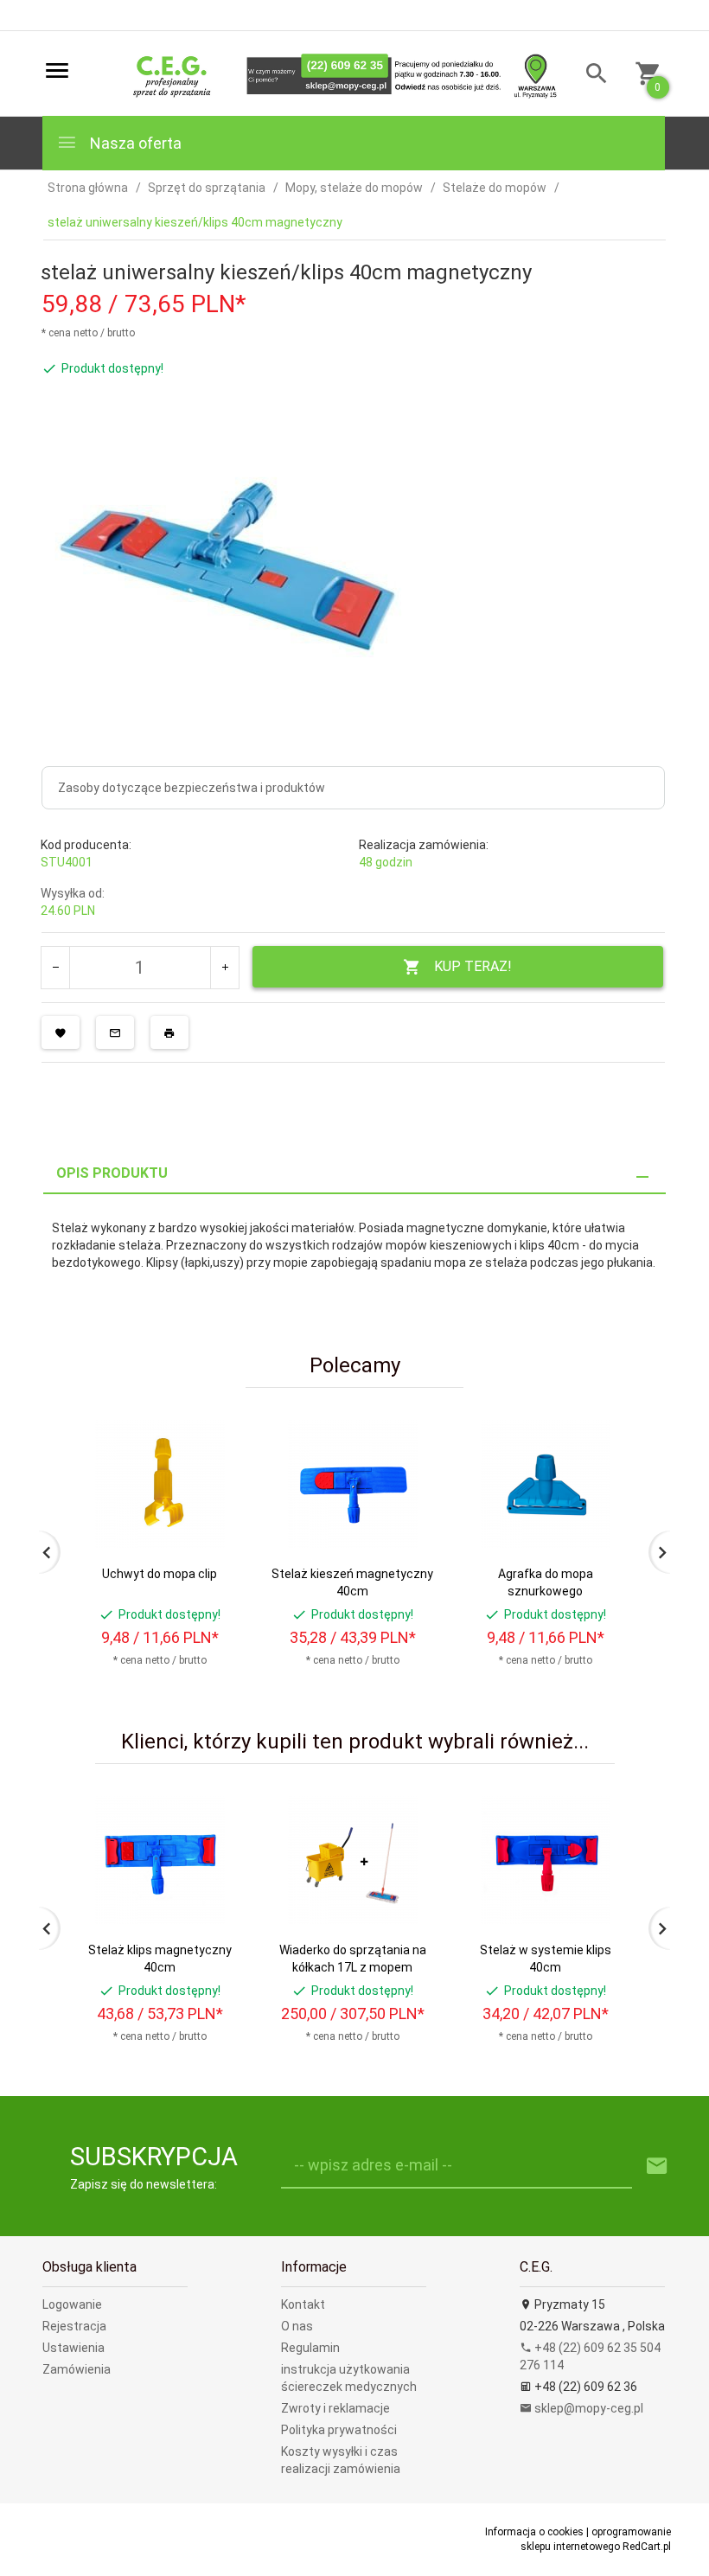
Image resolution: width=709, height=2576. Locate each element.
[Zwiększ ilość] (224, 968)
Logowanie (72, 2304)
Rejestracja (74, 2326)
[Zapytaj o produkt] (115, 1032)
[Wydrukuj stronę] (169, 1032)
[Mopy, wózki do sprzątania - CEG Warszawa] (339, 74)
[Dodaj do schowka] (61, 1032)
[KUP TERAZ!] (215, 1515)
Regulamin (310, 2348)
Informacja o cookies (534, 2532)
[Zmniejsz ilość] (56, 968)
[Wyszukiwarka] (590, 76)
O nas (297, 2326)
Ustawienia (73, 2348)
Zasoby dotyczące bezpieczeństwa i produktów (192, 788)
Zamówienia (77, 2369)
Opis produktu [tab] (112, 1173)
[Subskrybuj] (657, 2167)
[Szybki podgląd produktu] (215, 1425)
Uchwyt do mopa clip (160, 1574)
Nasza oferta (134, 143)
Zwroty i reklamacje (335, 2408)
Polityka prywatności (339, 2430)
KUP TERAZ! (473, 966)
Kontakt (303, 2304)
